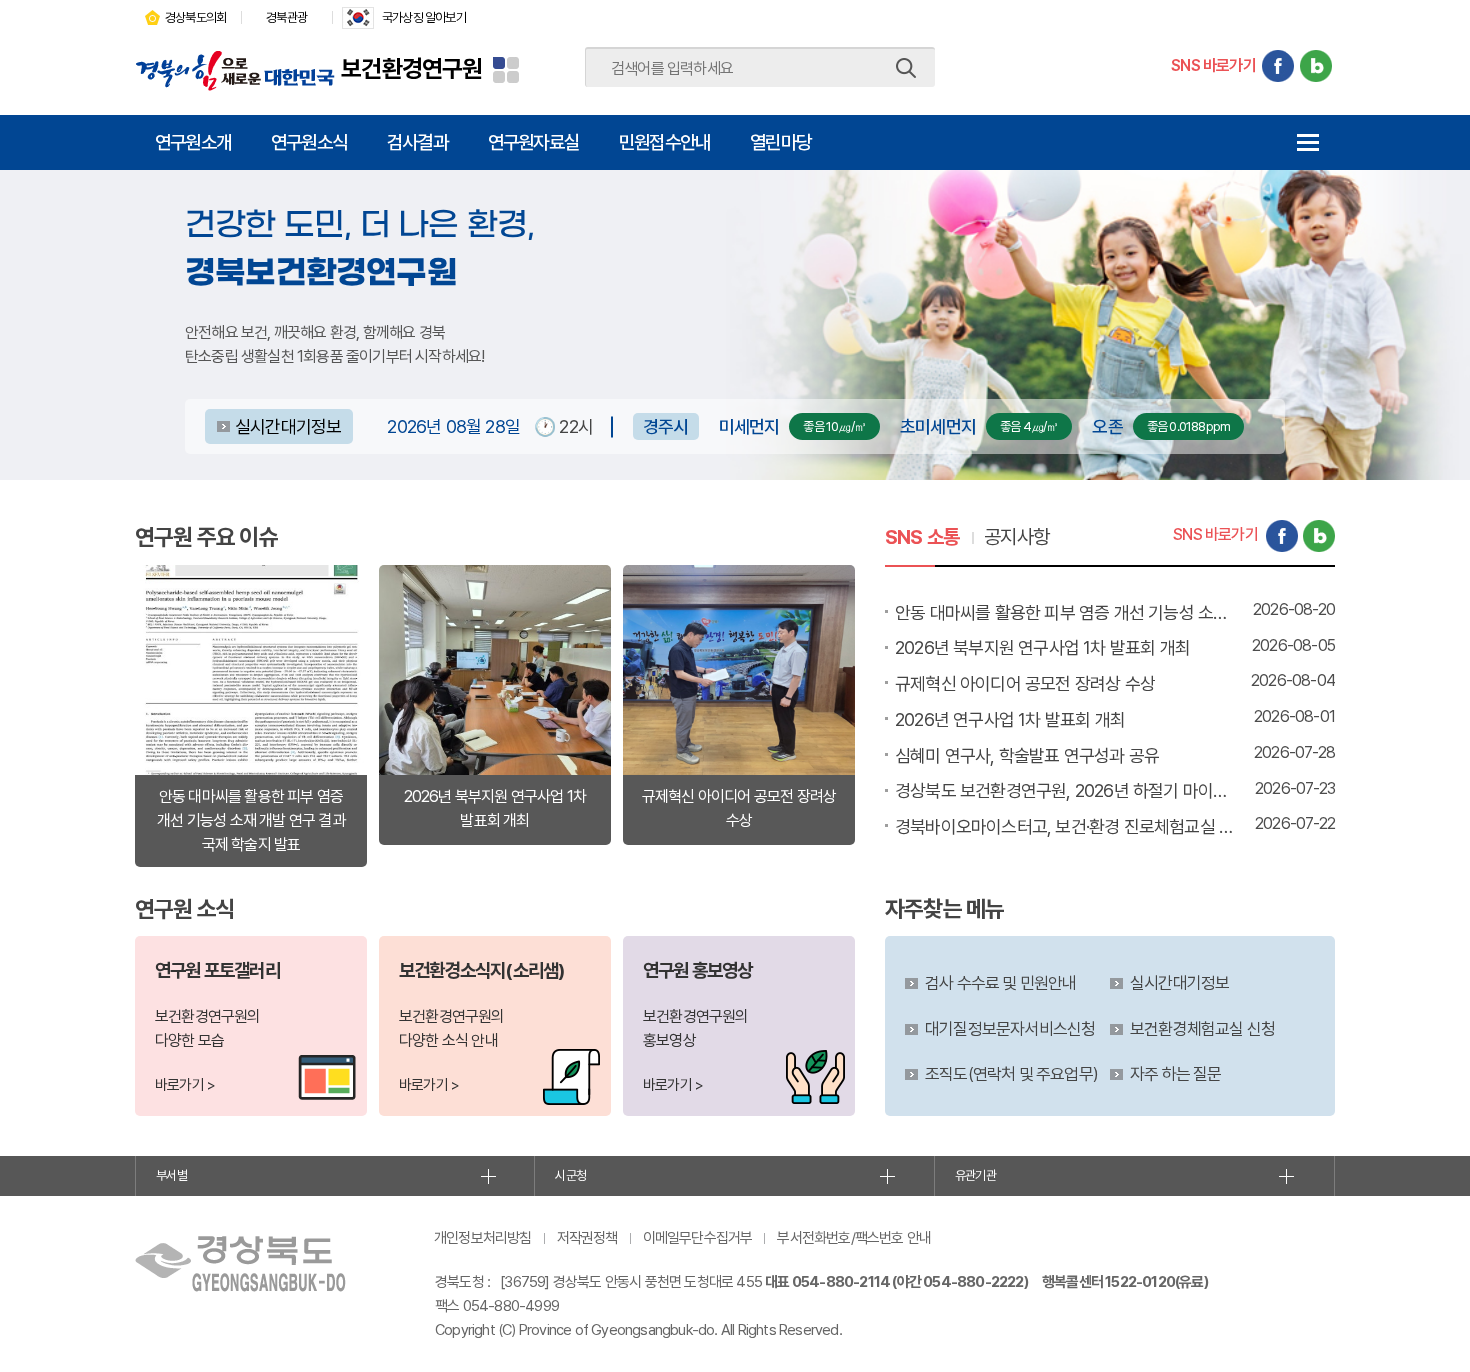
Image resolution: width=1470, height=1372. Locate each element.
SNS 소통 (922, 537)
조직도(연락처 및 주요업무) (1011, 1074)
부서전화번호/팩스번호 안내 (854, 1238)
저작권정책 (587, 1238)
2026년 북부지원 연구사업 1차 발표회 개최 (1042, 647)
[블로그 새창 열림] (1316, 66)
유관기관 (975, 1175)
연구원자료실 (533, 142)
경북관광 (286, 17)
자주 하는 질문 (1176, 1074)
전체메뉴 (1307, 142)
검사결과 (417, 142)
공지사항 (1016, 537)
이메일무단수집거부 (698, 1238)
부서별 (171, 1175)
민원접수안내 (664, 142)
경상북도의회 (195, 17)
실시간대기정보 (288, 426)
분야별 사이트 (506, 70)
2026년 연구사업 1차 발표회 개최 (1010, 719)
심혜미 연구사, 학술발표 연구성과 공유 (1027, 755)
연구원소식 (309, 142)
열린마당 (780, 142)
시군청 (570, 1175)
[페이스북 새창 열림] (1278, 66)
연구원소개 (193, 142)
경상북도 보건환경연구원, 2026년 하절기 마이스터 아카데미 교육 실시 (1065, 790)
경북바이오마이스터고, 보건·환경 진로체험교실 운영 (1065, 826)
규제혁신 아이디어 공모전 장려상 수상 (1025, 683)
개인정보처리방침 (483, 1238)
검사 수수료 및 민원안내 (1001, 983)
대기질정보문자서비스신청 (1010, 1029)
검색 (906, 68)
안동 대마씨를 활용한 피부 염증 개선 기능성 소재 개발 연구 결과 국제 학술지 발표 (1065, 612)
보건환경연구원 (411, 68)
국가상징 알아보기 (424, 17)
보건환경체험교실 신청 (1202, 1029)
